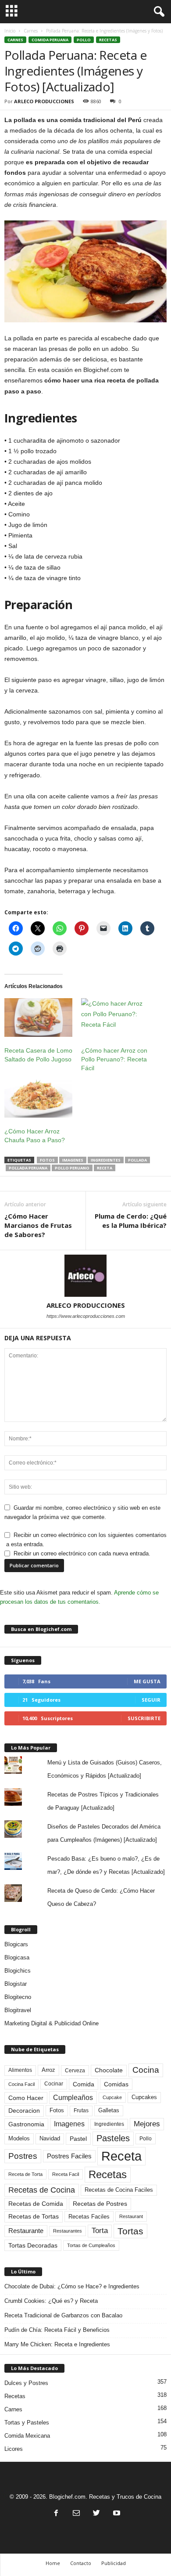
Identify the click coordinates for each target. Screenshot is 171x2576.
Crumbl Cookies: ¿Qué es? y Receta (51, 2301)
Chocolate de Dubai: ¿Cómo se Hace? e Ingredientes (72, 2286)
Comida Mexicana (27, 2436)
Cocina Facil (21, 2084)
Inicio (10, 31)
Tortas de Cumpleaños (91, 2245)
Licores (14, 2449)
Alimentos (20, 2070)
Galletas (109, 2111)
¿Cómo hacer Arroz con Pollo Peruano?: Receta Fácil (114, 1059)
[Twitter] (96, 2514)
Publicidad (114, 2563)
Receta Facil (66, 2174)
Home (53, 2563)
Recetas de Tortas (34, 2216)
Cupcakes (144, 2097)
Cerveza (75, 2071)
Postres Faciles (69, 2156)
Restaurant (131, 2216)
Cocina (146, 2070)
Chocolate (109, 2070)
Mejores (147, 2124)
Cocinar (54, 2084)
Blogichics (18, 1971)
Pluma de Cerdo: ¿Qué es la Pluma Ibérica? (131, 1221)
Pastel (78, 2139)
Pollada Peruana (28, 1168)
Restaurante (26, 2231)
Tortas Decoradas (33, 2245)
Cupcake (112, 2097)
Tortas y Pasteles (27, 2423)
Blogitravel (18, 2010)
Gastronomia (26, 2124)
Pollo (84, 40)
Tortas (130, 2231)
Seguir (151, 1700)
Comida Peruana (50, 40)
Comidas (116, 2084)
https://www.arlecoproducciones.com (86, 1316)
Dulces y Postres (26, 2383)
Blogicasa (17, 1957)
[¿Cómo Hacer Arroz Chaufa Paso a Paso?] (38, 1098)
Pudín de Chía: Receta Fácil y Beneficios (57, 2330)
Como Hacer (26, 2098)
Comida (84, 2084)
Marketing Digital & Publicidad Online (52, 2023)
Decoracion (24, 2111)
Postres (23, 2156)
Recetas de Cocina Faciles (119, 2190)
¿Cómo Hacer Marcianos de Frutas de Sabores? (38, 1225)
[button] (157, 12)
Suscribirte (144, 1718)
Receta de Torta (25, 2174)
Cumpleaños (73, 2097)
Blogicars (16, 1944)
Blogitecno (18, 1997)
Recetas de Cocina (42, 2190)
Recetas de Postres (100, 2204)
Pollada (137, 1160)
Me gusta (147, 1681)
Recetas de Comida (36, 2204)
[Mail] (76, 2514)
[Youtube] (116, 2514)
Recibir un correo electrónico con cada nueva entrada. (82, 1553)
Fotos (47, 1160)
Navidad (50, 2138)
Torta (100, 2231)
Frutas (81, 2111)
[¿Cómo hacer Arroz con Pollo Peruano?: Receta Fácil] (115, 1018)
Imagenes (73, 1160)
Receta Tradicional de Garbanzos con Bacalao (63, 2315)
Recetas (108, 40)
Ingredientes (106, 1160)
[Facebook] (56, 2514)
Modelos (19, 2138)
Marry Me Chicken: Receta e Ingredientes (57, 2344)
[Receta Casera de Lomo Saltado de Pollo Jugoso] (38, 1018)
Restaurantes (68, 2231)
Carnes (31, 31)
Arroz (48, 2070)
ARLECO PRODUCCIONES (44, 101)
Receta (105, 1168)
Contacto (81, 2563)
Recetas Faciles (89, 2217)
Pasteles (113, 2138)
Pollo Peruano (72, 1168)
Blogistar (16, 1984)
